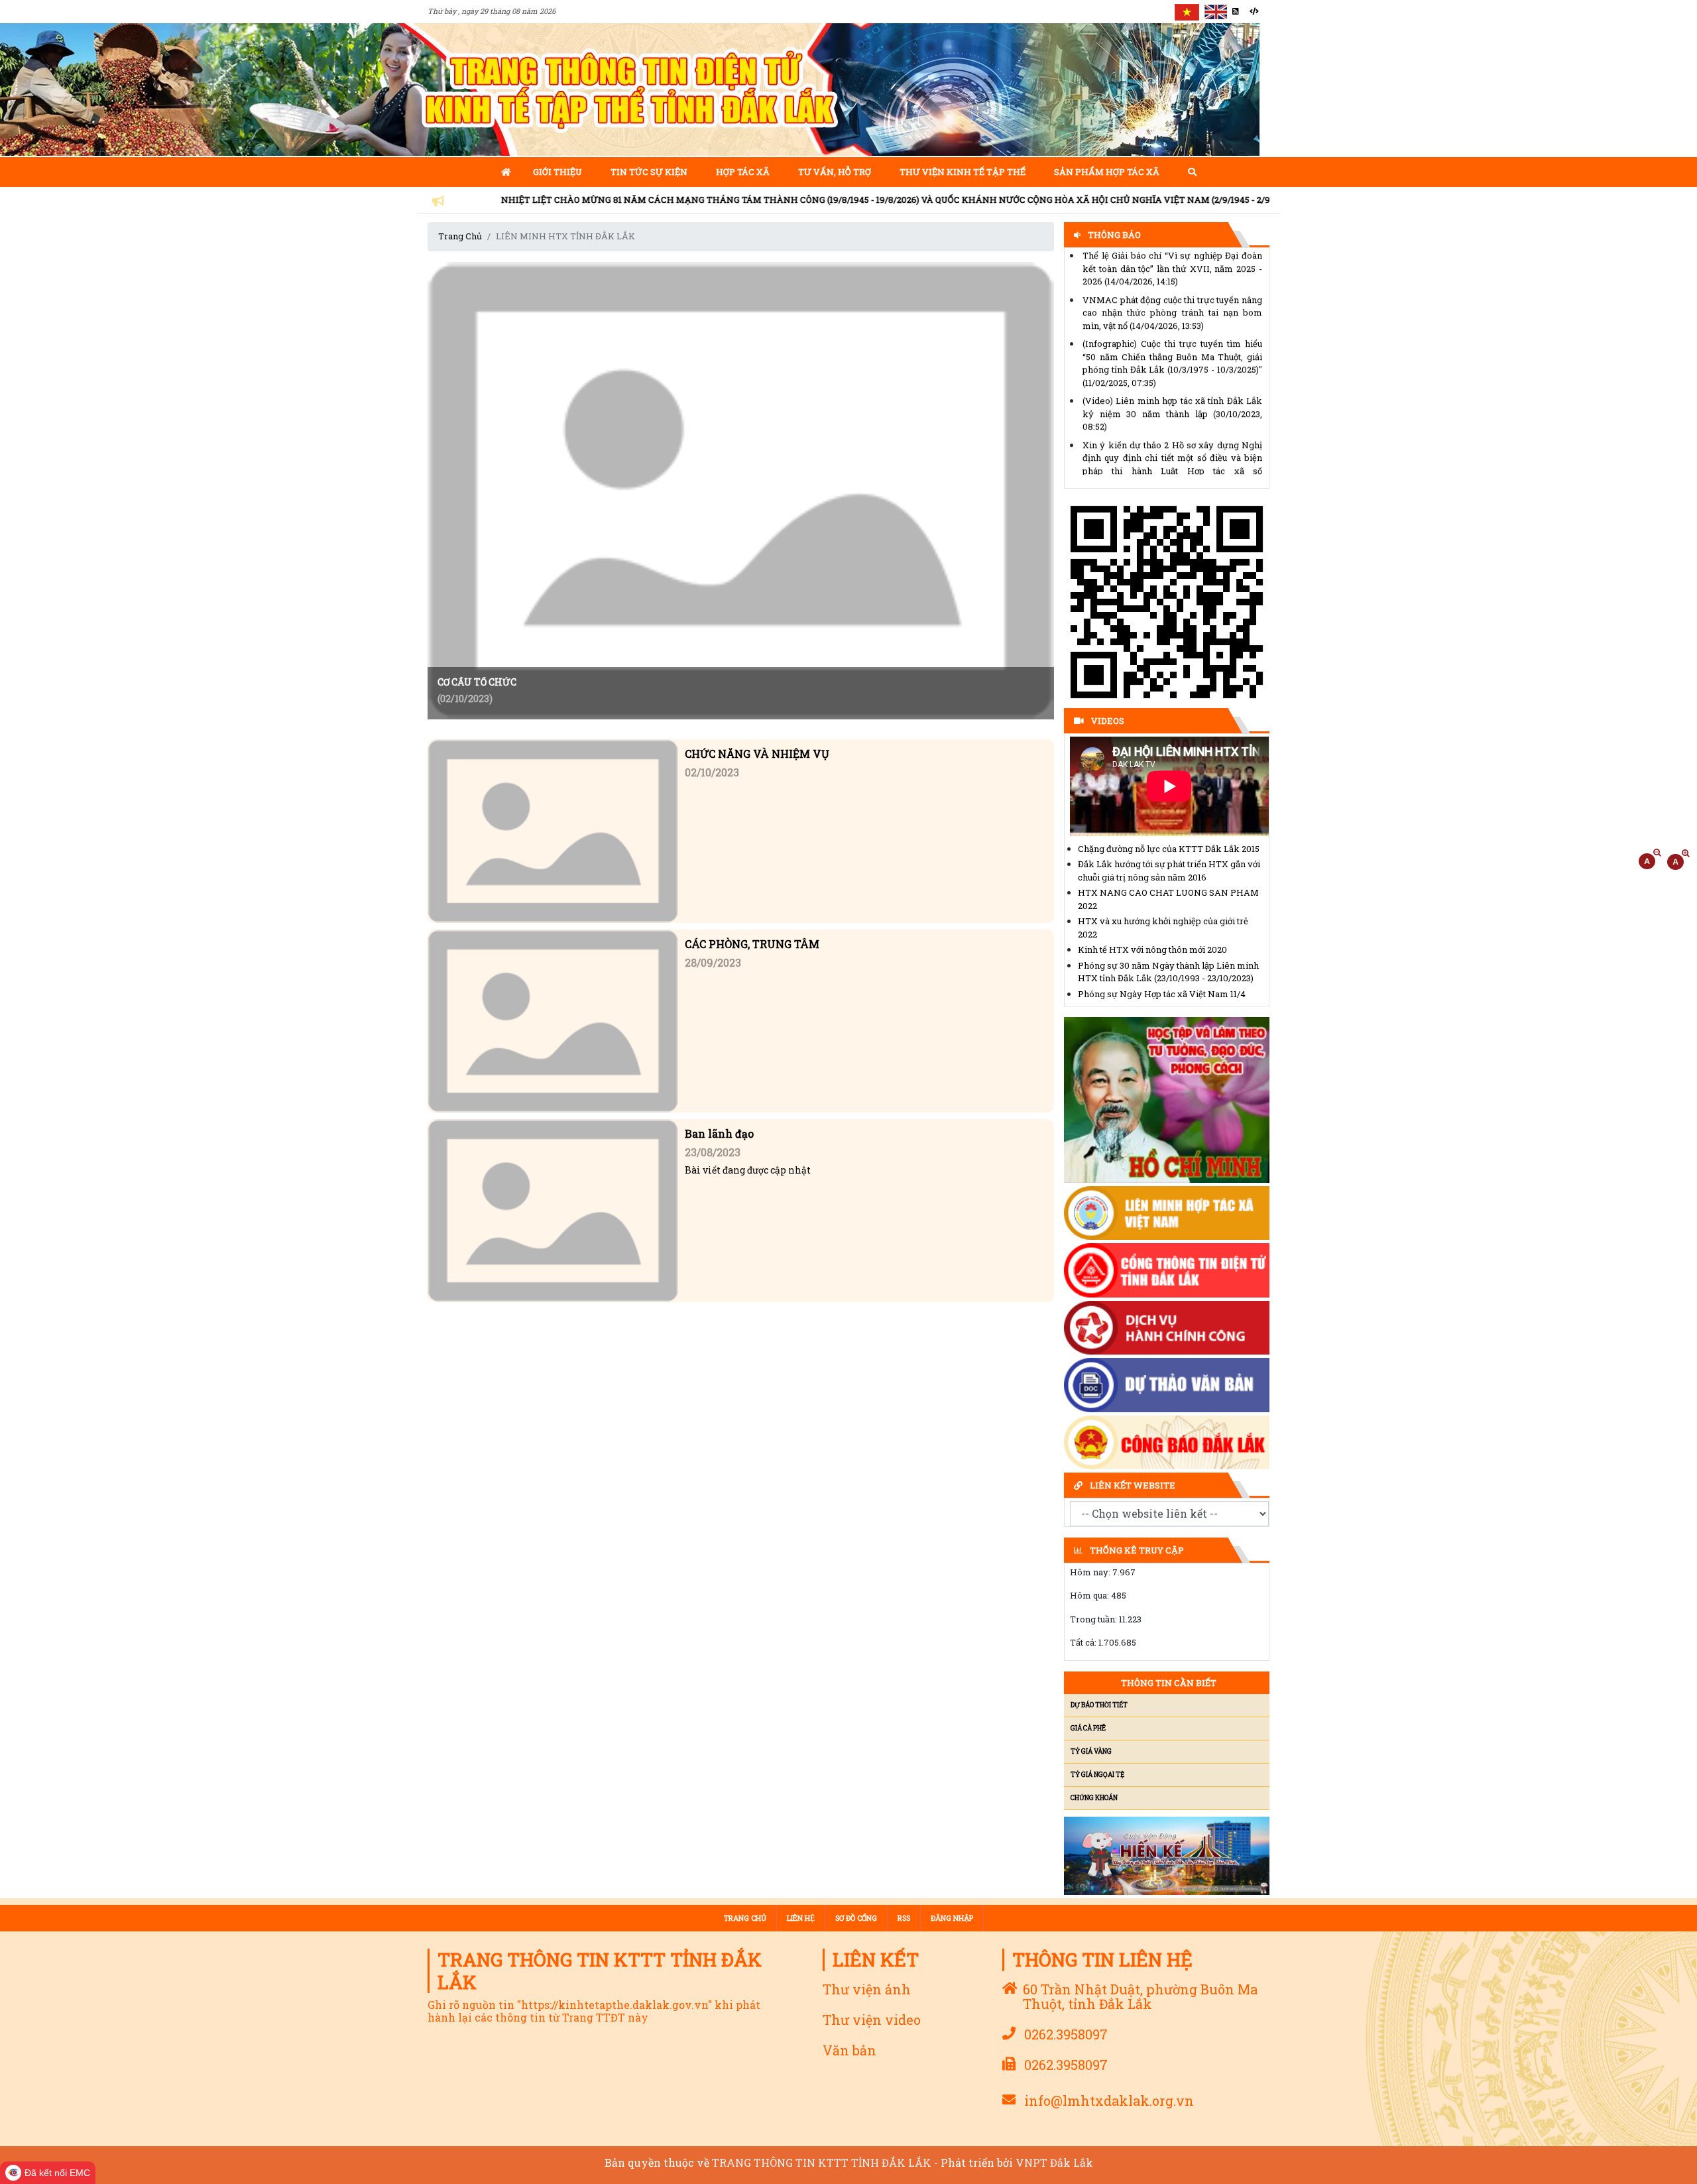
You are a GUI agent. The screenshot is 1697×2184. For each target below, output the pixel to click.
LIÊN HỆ (801, 1918)
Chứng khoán (1094, 1798)
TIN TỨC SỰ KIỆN (649, 172)
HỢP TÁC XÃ (743, 172)
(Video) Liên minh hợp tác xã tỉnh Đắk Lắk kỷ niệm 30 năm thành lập (1172, 368)
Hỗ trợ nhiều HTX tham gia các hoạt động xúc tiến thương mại (1172, 463)
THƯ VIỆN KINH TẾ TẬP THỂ (963, 172)
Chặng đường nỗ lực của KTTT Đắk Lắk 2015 (1169, 849)
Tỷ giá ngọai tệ (1097, 1775)
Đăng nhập (952, 1918)
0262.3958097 (1066, 2034)
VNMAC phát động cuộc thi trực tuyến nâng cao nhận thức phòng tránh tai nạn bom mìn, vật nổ (1172, 268)
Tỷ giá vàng (1091, 1751)
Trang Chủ (460, 236)
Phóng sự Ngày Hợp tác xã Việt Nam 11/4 (1162, 994)
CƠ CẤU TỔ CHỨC (477, 683)
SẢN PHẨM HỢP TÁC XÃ (1107, 172)
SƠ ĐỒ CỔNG (856, 1918)
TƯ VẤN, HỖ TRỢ (835, 172)
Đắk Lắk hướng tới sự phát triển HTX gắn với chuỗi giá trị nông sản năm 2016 (1169, 871)
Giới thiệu (557, 172)
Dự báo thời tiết (1099, 1705)
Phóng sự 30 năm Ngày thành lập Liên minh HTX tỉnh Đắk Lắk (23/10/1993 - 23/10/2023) (1168, 972)
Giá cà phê (1088, 1728)
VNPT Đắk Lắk (1054, 2162)
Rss (904, 1918)
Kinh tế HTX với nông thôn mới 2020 (1152, 949)
